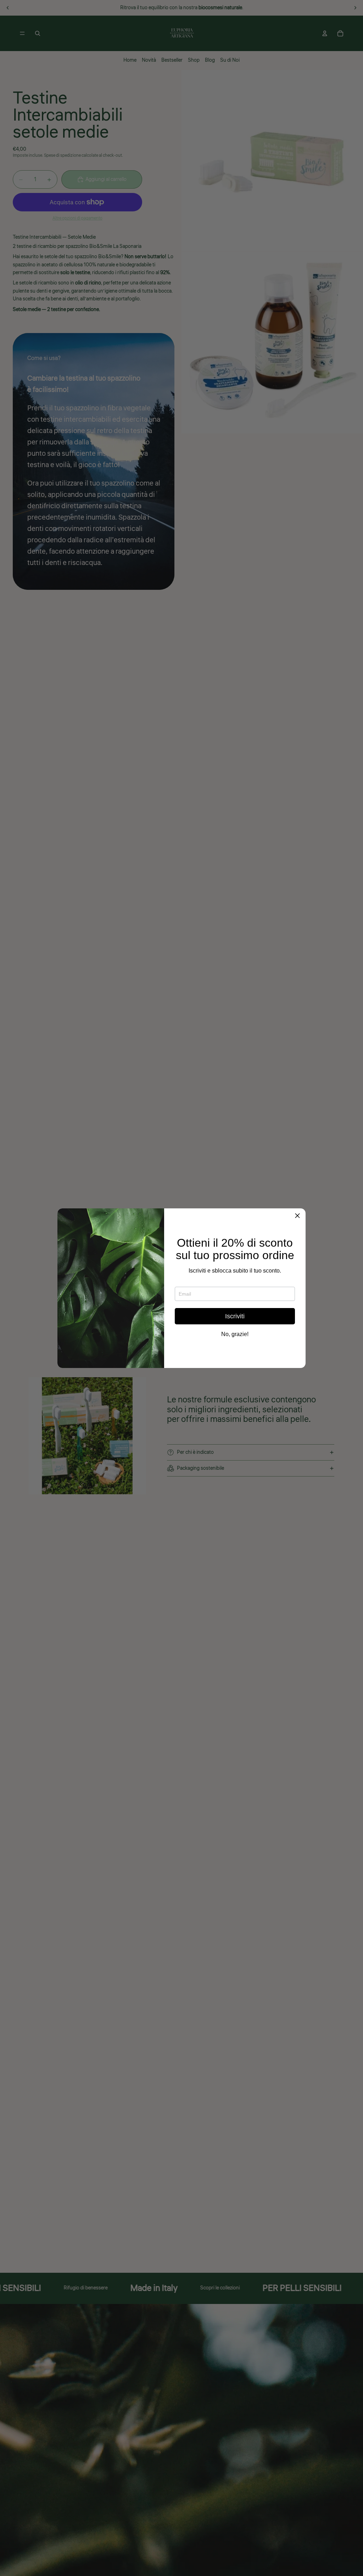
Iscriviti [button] (235, 1316)
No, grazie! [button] (235, 1334)
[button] (297, 1217)
